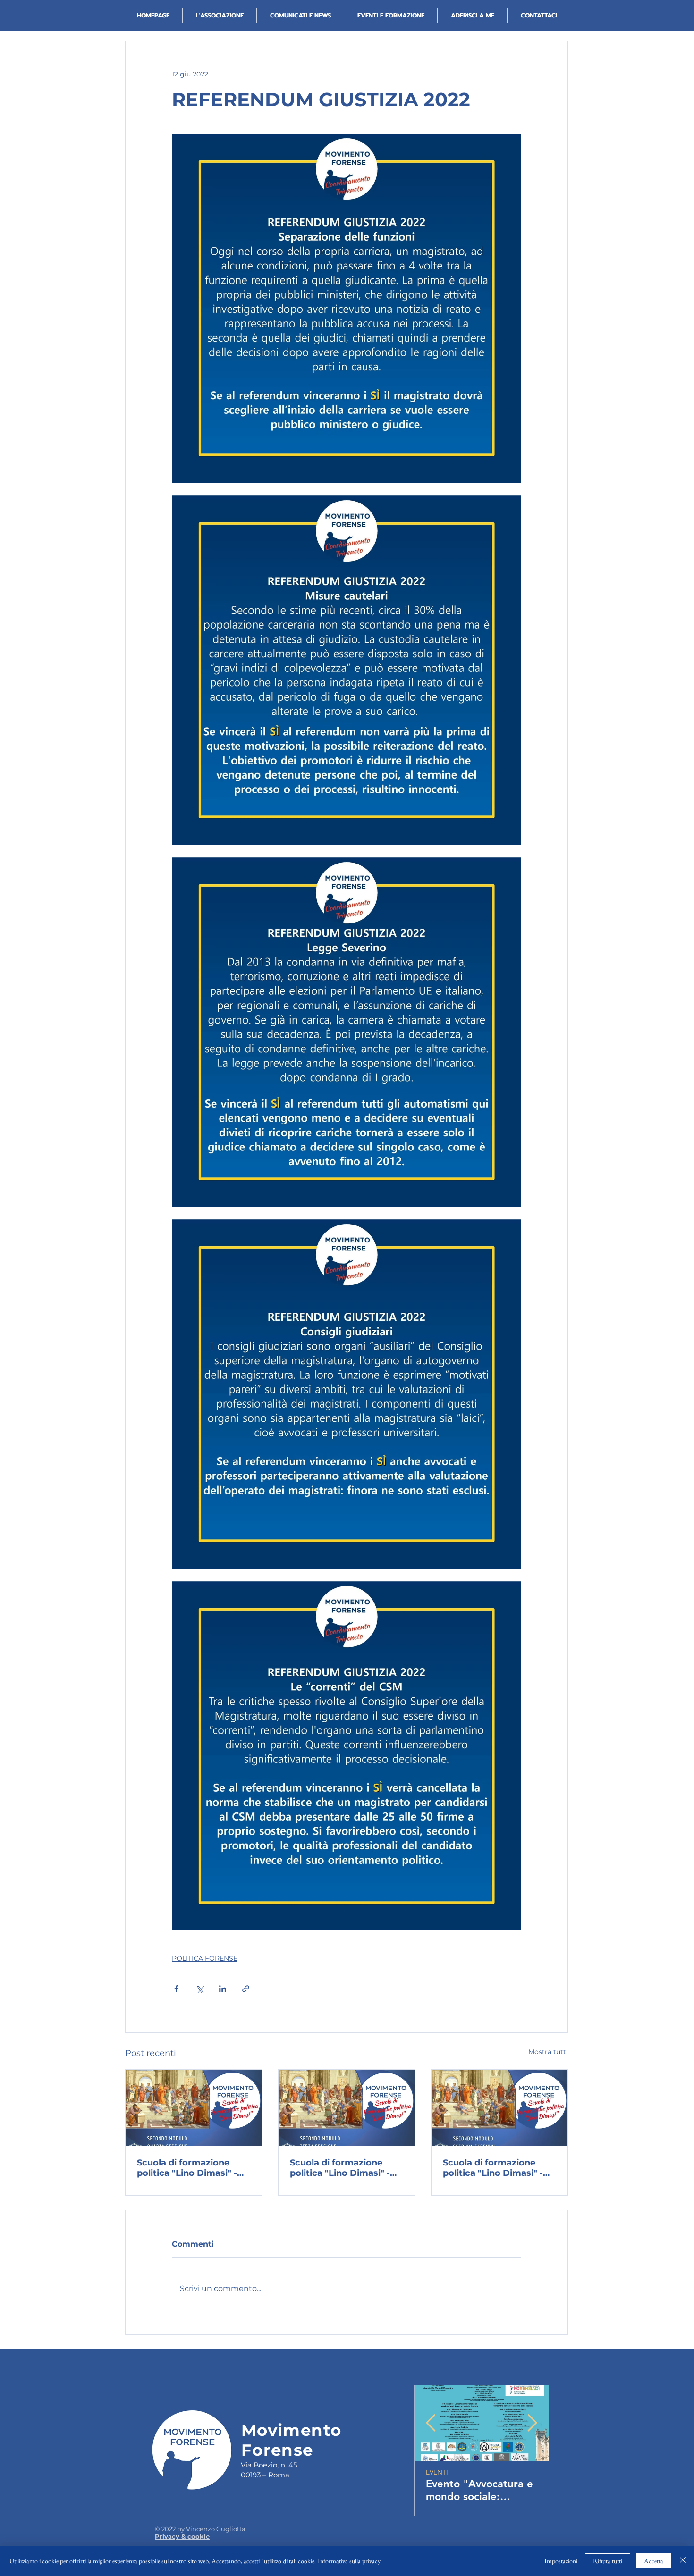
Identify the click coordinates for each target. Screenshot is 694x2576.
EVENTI (437, 2472)
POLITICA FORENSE (205, 1958)
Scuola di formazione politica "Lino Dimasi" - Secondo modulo (187, 2168)
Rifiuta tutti (608, 2561)
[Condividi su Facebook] (176, 1989)
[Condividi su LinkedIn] (223, 1989)
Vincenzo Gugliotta (216, 2529)
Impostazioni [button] (561, 2561)
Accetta (654, 2561)
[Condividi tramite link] (246, 1989)
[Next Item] (532, 2423)
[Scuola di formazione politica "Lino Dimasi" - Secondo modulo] (194, 2108)
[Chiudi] (683, 2561)
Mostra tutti (548, 2052)
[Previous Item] (431, 2423)
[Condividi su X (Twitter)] (199, 1989)
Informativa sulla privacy (349, 2561)
